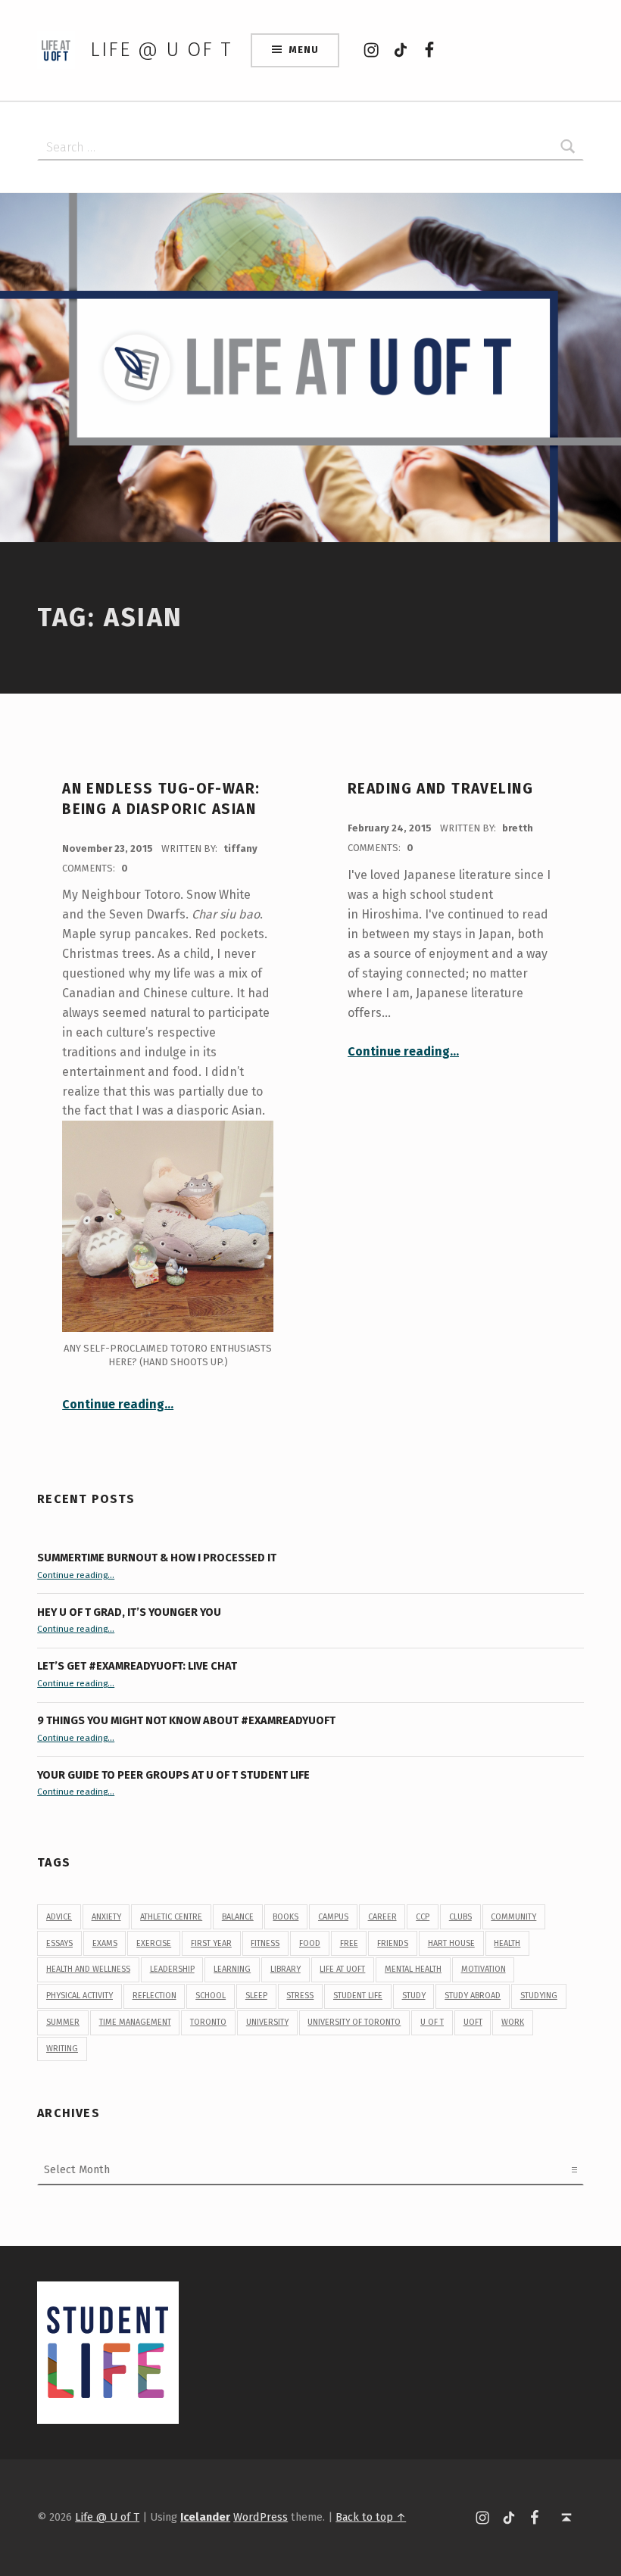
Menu (303, 50)
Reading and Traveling (440, 789)
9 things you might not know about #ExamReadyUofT (186, 1720)
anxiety (106, 1917)
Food (310, 1943)
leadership (172, 1969)
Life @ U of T (161, 50)
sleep (256, 1996)
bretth (518, 828)
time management (135, 2022)
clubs (460, 1917)
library (286, 1969)
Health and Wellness (88, 1969)
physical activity (80, 1996)
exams (105, 1943)
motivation (484, 1969)
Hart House (451, 1943)
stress (300, 1996)
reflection (154, 1996)
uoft (473, 2022)
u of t (432, 2022)
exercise (154, 1943)
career (382, 1917)
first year (211, 1943)
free (349, 1943)
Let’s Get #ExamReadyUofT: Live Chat (137, 1666)
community (513, 1917)
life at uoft (342, 1969)
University (267, 2022)
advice (59, 1917)
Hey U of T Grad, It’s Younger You (130, 1612)
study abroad (473, 1996)
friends (393, 1943)
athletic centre (171, 1917)
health (507, 1943)
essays (59, 1943)
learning (232, 1969)
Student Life (358, 1996)
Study (414, 1996)
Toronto (208, 2022)
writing (62, 2049)
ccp (423, 1917)
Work (513, 2022)
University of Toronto (354, 2022)
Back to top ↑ (371, 2517)
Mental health (413, 1969)
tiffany (240, 848)
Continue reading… (118, 1404)
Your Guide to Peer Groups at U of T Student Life (173, 1775)
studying (539, 1996)
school (211, 1996)
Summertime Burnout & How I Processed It (157, 1558)
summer (63, 2022)
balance (238, 1917)
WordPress (261, 2517)
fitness (265, 1943)
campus (333, 1917)
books (286, 1917)
